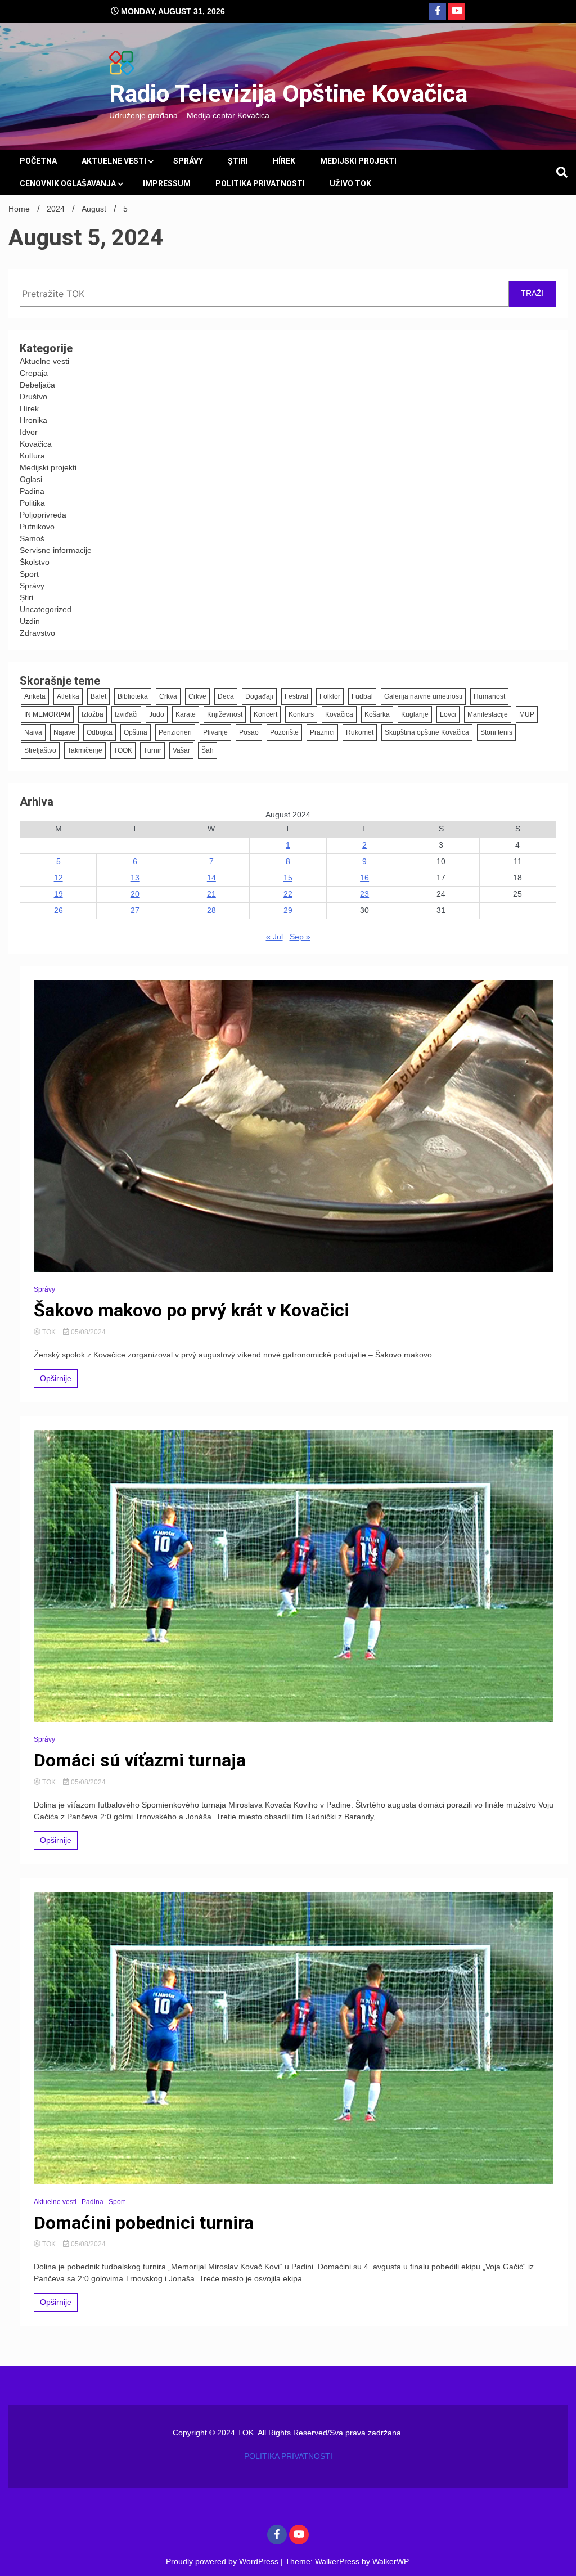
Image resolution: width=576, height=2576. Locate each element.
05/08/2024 (87, 1332)
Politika (32, 503)
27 (135, 910)
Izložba (93, 714)
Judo (157, 714)
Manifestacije (488, 714)
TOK (49, 1332)
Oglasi (31, 479)
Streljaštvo (40, 750)
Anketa (35, 696)
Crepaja (34, 373)
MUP (527, 714)
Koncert (265, 714)
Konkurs (301, 714)
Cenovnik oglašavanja (68, 183)
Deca (226, 696)
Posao (249, 732)
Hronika (33, 420)
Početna (38, 161)
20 (135, 894)
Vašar (181, 750)
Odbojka (100, 732)
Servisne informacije (56, 550)
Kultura (32, 456)
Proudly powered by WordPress (223, 2561)
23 (364, 894)
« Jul (274, 937)
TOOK (123, 750)
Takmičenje (85, 750)
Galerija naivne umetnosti (423, 696)
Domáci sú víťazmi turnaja (140, 1760)
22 (288, 894)
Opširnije (56, 1378)
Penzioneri (175, 732)
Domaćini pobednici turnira (144, 2223)
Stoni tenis (496, 732)
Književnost (225, 714)
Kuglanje (415, 714)
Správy (188, 161)
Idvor (29, 432)
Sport (29, 574)
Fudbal (362, 696)
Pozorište (284, 732)
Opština (136, 732)
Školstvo (35, 562)
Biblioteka (133, 696)
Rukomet (360, 732)
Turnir (152, 750)
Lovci (448, 714)
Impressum (167, 183)
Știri (238, 161)
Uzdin (30, 621)
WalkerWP (390, 2561)
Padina (32, 491)
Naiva (33, 732)
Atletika (68, 696)
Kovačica (36, 444)
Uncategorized (46, 609)
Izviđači (126, 714)
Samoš (32, 538)
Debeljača (37, 385)
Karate (186, 714)
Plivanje (215, 732)
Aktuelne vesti (114, 161)
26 (58, 910)
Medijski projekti (358, 161)
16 (364, 878)
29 (288, 910)
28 (211, 910)
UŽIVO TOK (350, 183)
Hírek (284, 161)
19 (58, 894)
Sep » (300, 937)
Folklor (330, 696)
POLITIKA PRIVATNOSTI (260, 183)
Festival (296, 696)
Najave (64, 732)
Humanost (489, 696)
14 (211, 878)
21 (211, 894)
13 (135, 878)
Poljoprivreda (43, 515)
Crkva (168, 696)
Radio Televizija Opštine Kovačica (288, 93)
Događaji (259, 696)
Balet (98, 696)
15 (288, 878)
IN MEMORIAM (47, 714)
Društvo (33, 397)
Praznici (322, 732)
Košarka (377, 714)
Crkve (197, 696)
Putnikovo (37, 527)
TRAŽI (532, 293)
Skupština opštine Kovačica (427, 732)
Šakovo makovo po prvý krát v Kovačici (192, 1310)
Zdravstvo (37, 633)
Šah (208, 750)
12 (58, 878)
